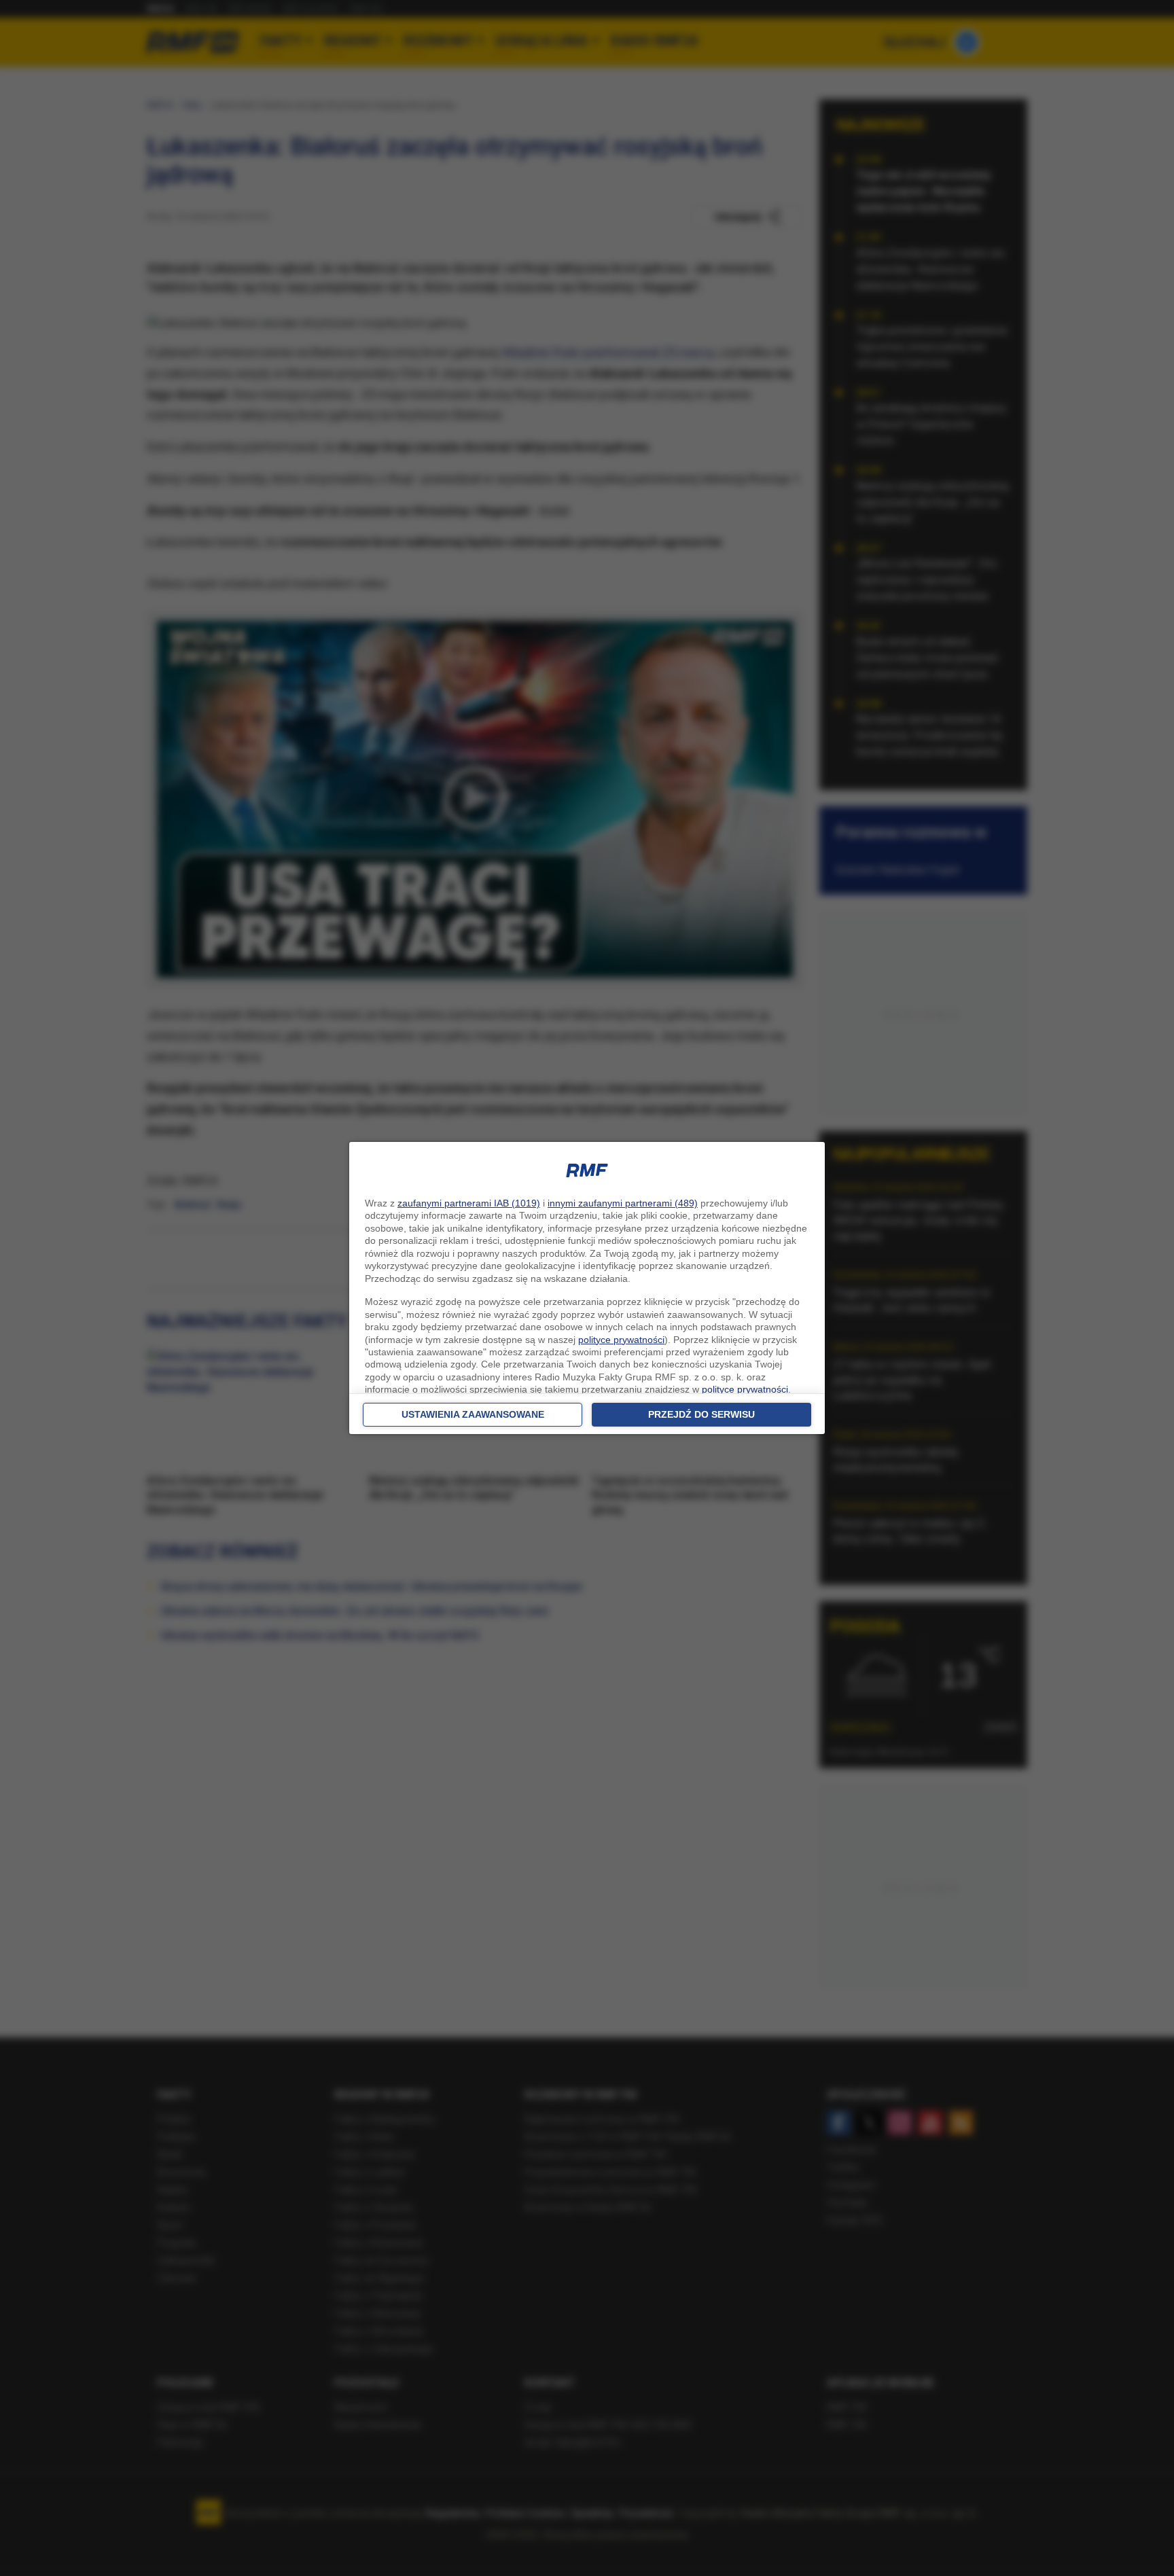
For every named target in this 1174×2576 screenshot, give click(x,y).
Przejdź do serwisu (701, 1414)
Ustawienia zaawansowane (473, 1414)
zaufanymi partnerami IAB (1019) (469, 1203)
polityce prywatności (621, 1340)
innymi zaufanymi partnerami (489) (623, 1203)
